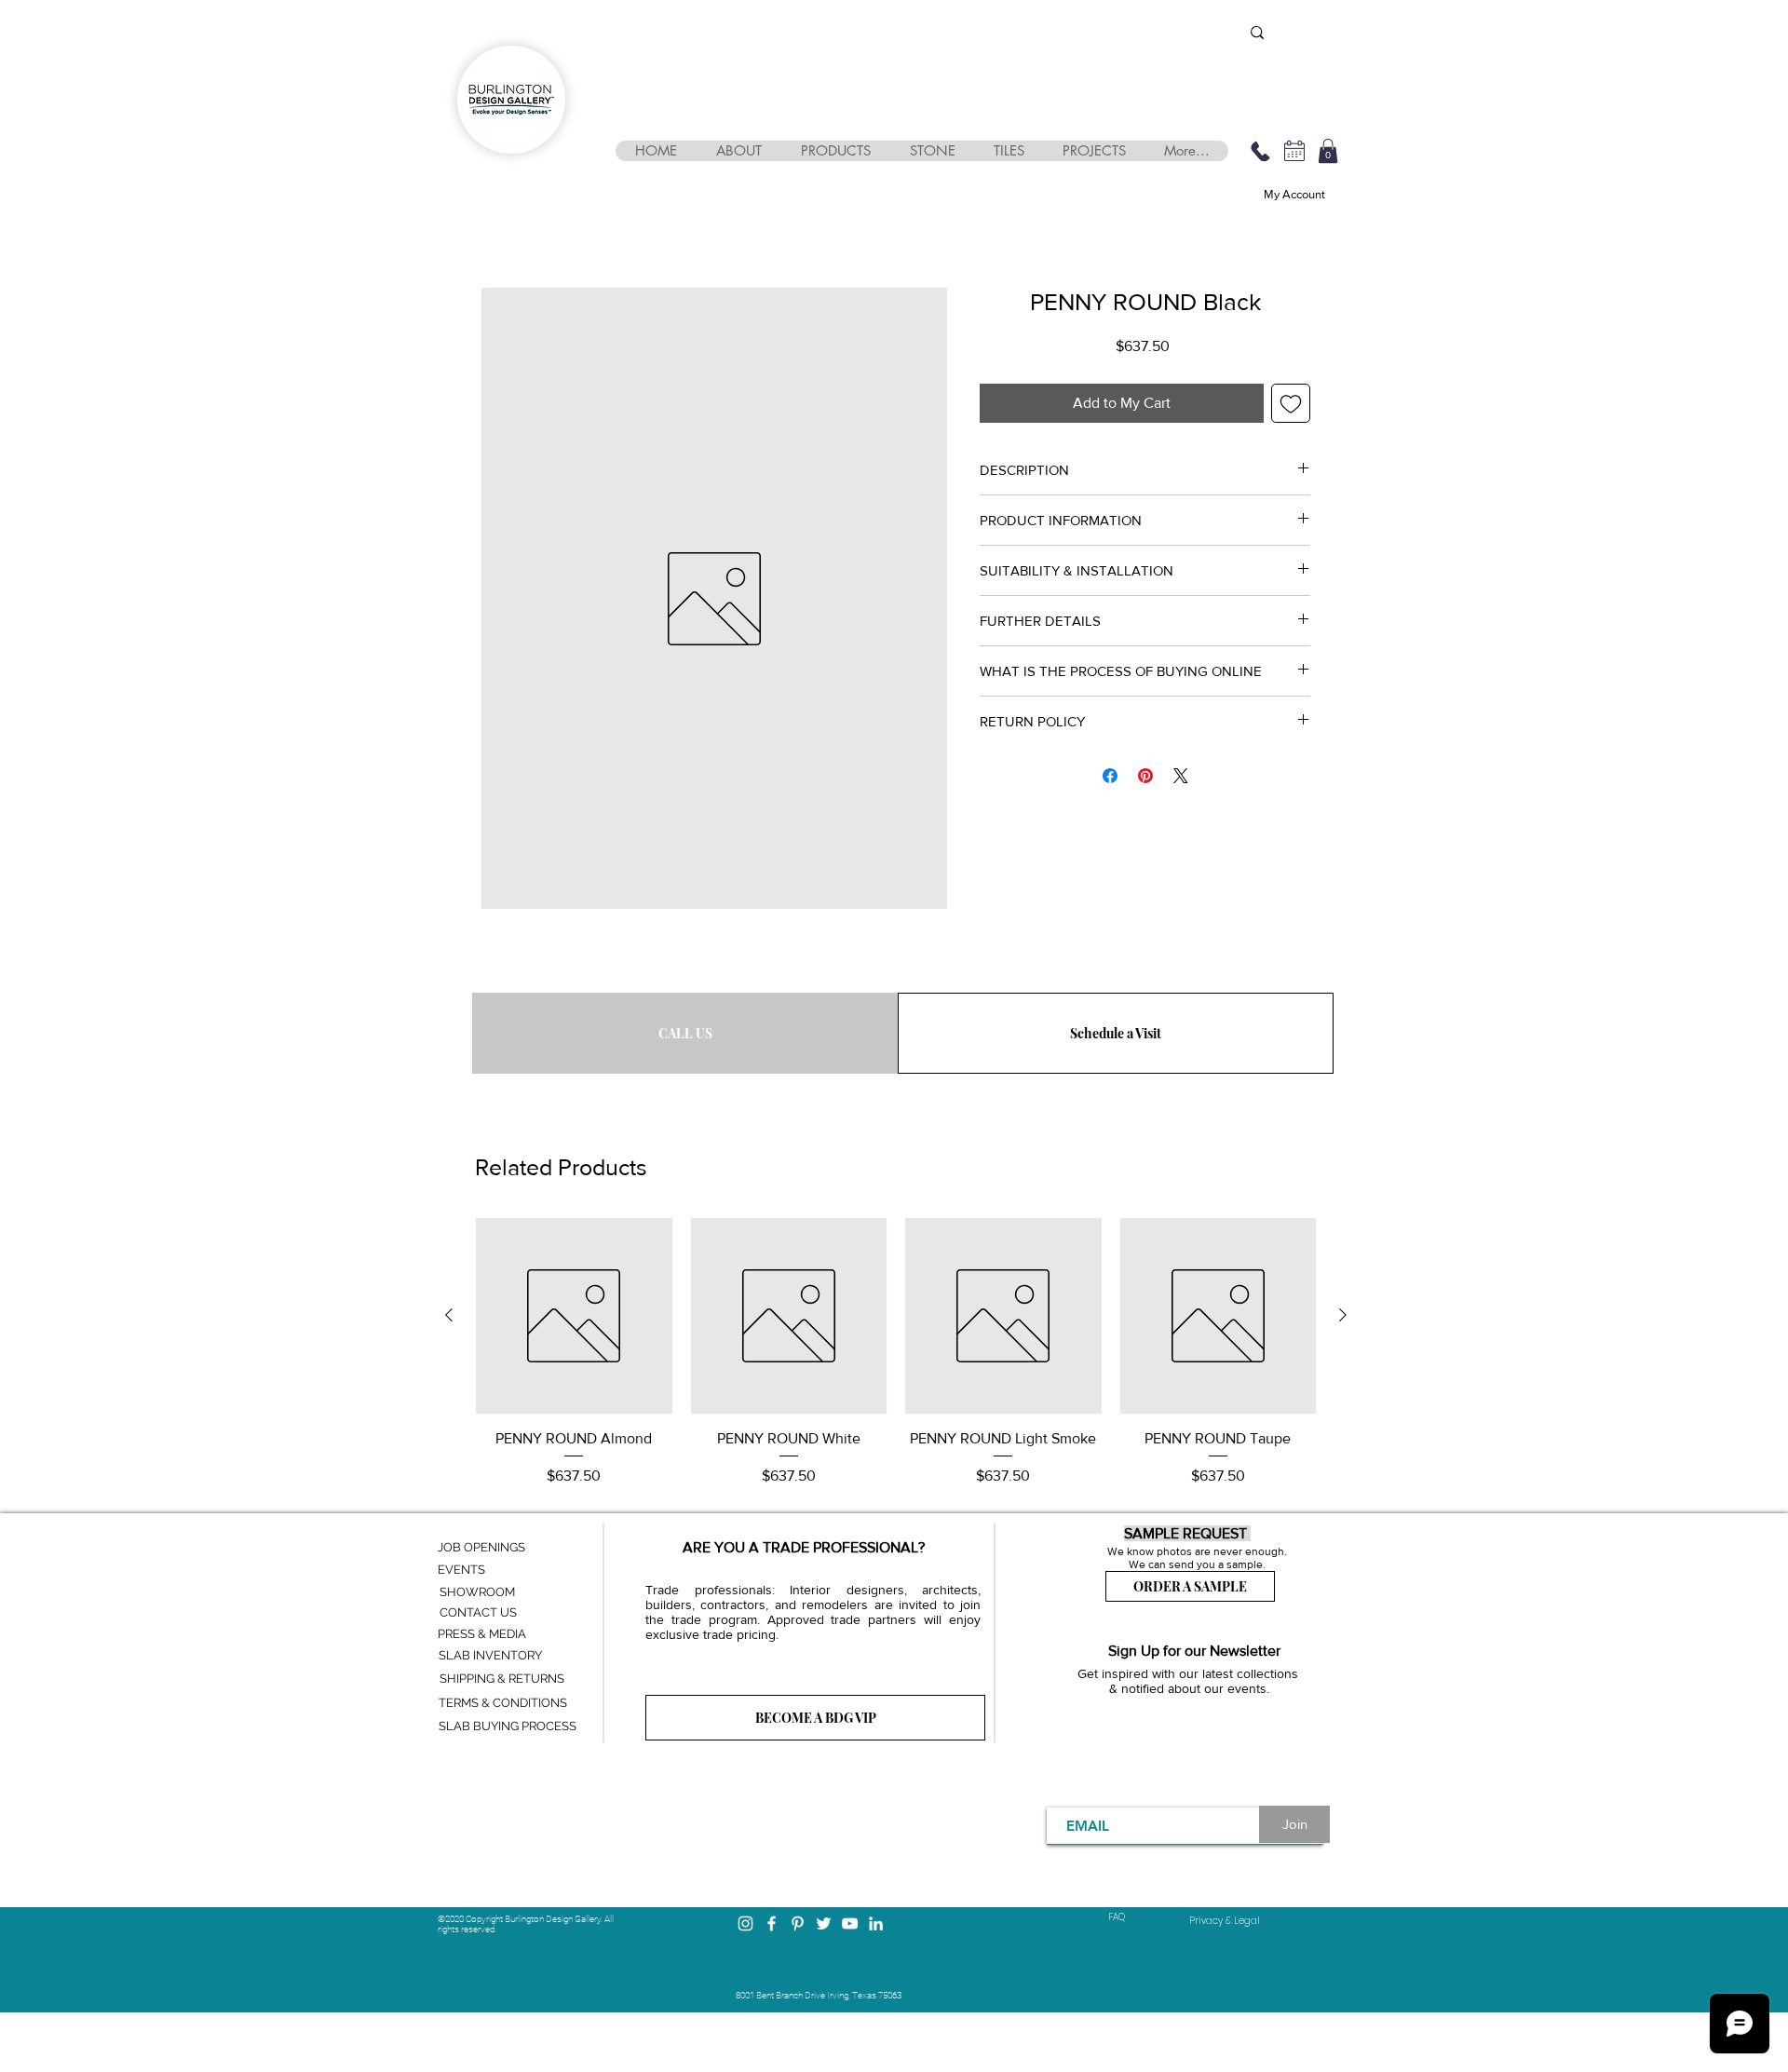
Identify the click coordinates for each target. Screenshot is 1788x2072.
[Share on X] (1181, 776)
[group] (896, 1353)
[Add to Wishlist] (1291, 403)
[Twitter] (824, 1923)
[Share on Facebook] (1110, 776)
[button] (738, 151)
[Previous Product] (449, 1315)
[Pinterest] (798, 1923)
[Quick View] (574, 1316)
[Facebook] (772, 1923)
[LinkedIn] (876, 1923)
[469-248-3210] (1260, 151)
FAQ (1117, 1917)
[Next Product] (1343, 1315)
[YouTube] (850, 1923)
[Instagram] (745, 1923)
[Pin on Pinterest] (1145, 776)
